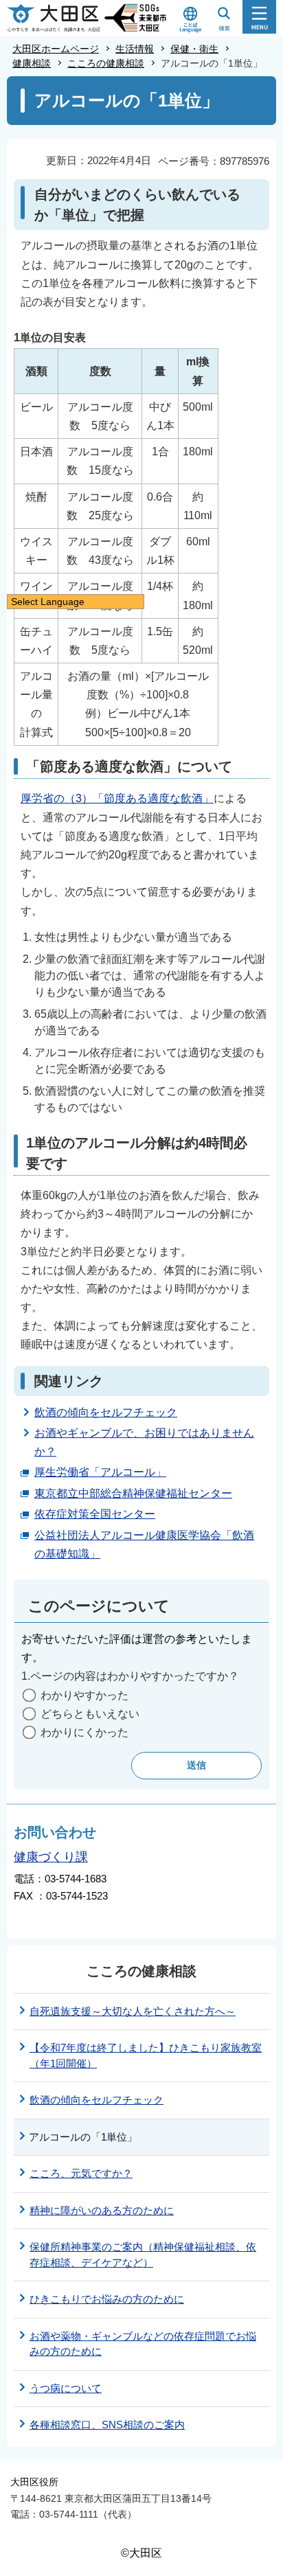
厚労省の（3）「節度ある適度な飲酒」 (117, 798)
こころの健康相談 (106, 63)
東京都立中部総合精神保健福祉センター (133, 1493)
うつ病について (66, 2388)
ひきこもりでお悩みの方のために (107, 2299)
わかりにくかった (84, 1732)
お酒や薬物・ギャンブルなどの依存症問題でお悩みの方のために (143, 2344)
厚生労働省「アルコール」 (100, 1472)
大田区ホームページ (56, 49)
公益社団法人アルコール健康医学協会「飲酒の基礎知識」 (144, 1545)
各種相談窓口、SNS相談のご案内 (107, 2425)
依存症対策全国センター (95, 1514)
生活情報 (135, 49)
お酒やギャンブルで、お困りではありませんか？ (144, 1442)
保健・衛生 (194, 49)
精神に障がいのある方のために (102, 2210)
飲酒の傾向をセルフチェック (106, 1412)
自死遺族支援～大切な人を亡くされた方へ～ (133, 2011)
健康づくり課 (51, 1857)
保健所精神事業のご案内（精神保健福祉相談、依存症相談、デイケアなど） (143, 2255)
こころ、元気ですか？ (81, 2173)
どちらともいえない (90, 1714)
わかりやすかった (84, 1695)
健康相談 (32, 63)
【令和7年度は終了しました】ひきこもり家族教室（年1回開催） (146, 2055)
